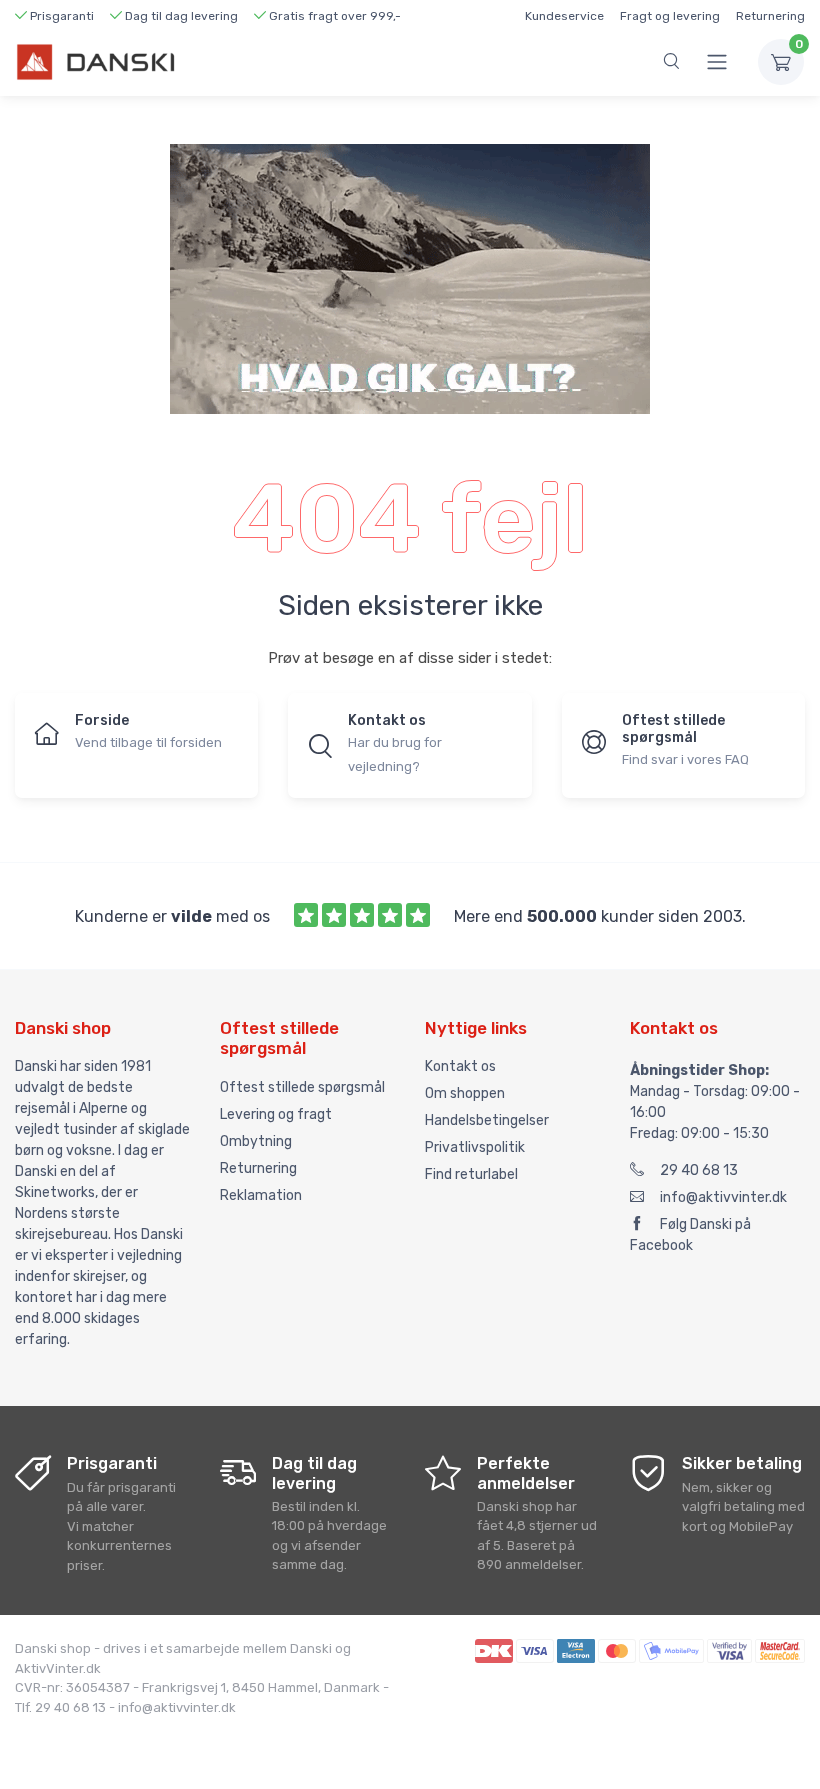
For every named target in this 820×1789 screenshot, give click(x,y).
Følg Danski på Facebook (690, 1235)
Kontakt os (460, 1066)
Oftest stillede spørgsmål (302, 1087)
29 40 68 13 (699, 1170)
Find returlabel (471, 1174)
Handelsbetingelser (487, 1120)
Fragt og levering (670, 16)
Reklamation (261, 1195)
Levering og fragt (276, 1114)
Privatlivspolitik (475, 1147)
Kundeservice (564, 16)
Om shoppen (465, 1093)
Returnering (770, 16)
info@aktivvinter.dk (723, 1197)
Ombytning (256, 1141)
